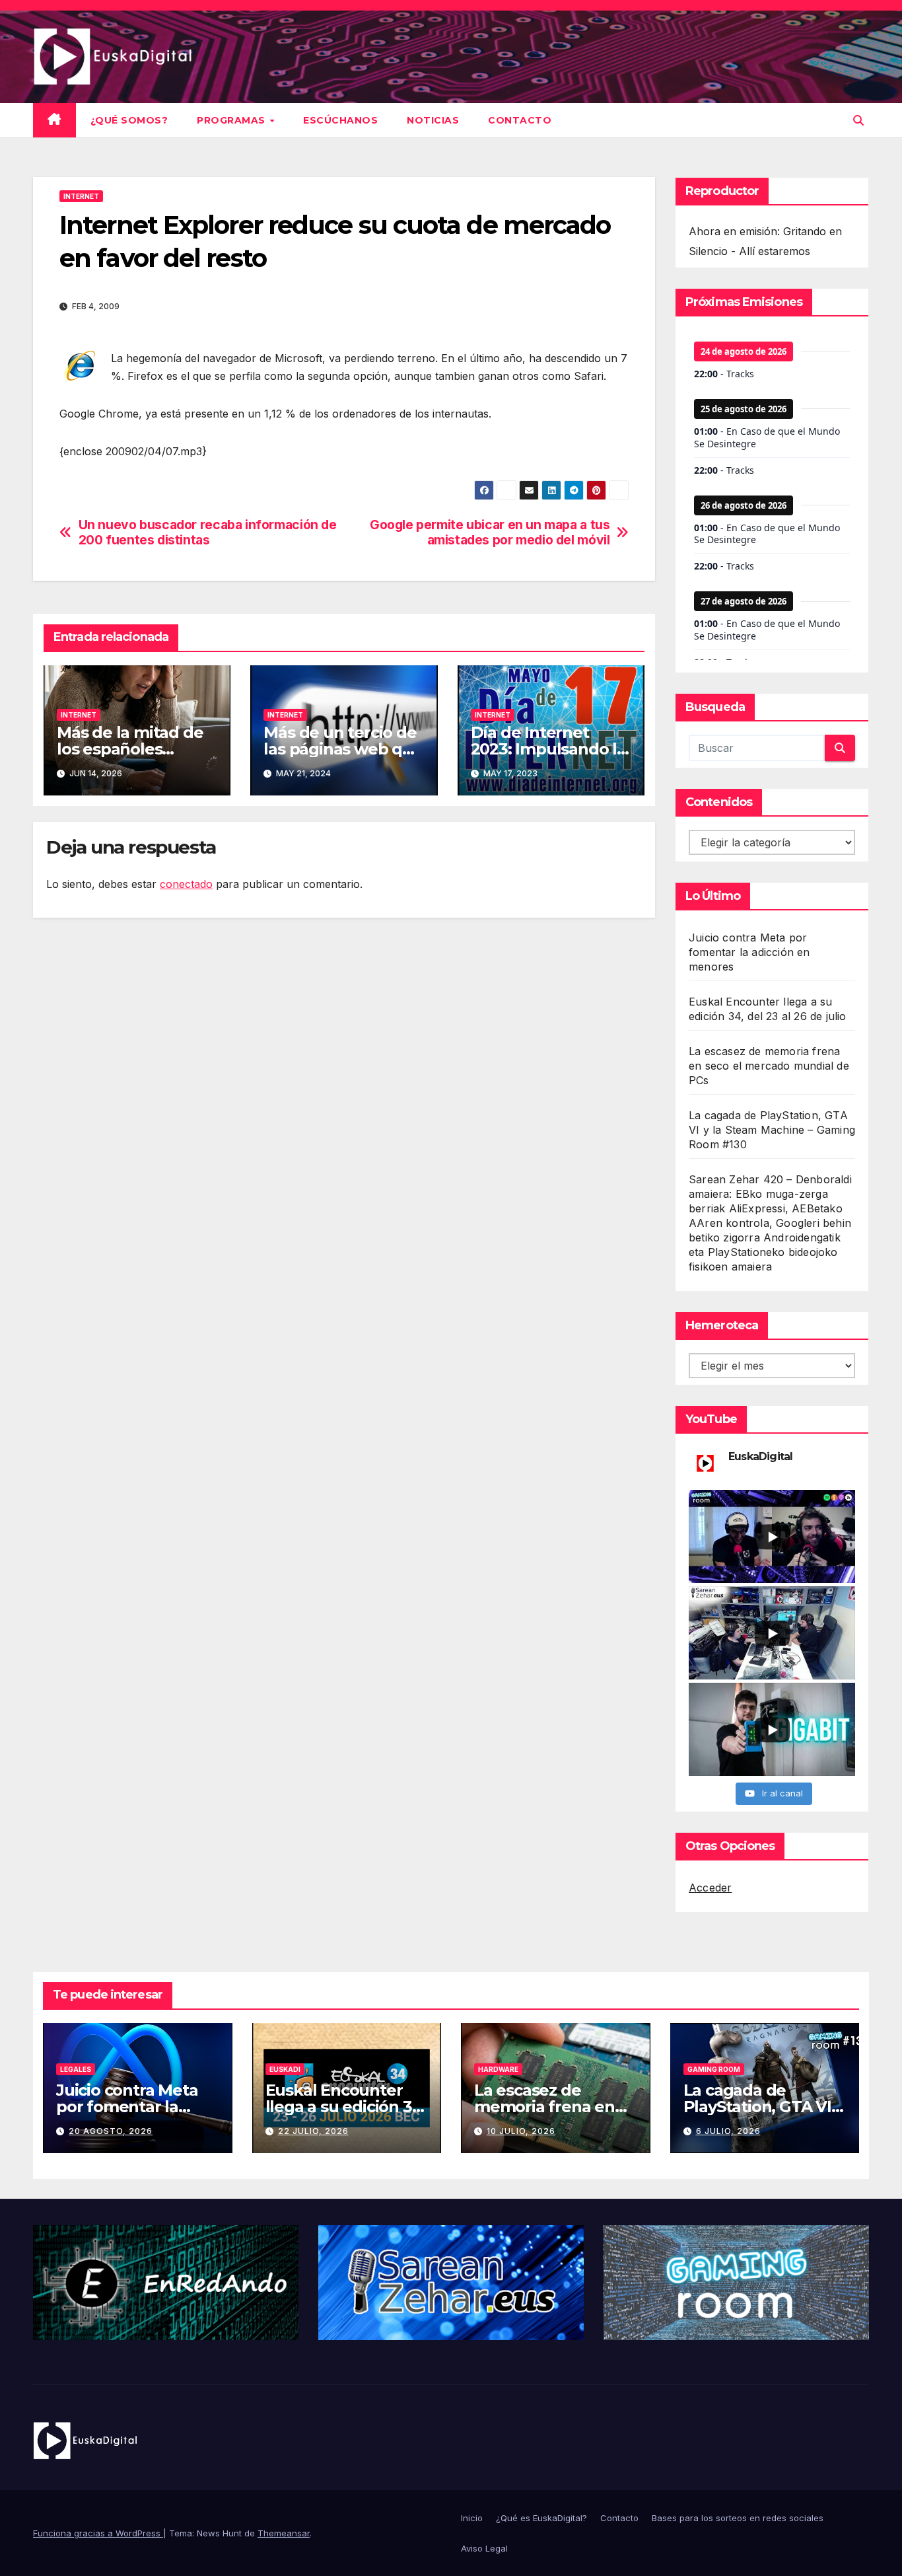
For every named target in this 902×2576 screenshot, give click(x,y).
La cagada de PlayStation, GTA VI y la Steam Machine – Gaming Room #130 (772, 1130)
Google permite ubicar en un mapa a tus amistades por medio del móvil (490, 533)
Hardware (498, 2069)
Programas (232, 120)
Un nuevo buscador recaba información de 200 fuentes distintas (208, 533)
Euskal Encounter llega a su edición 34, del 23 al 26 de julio (346, 2107)
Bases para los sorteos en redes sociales (738, 2518)
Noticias (433, 120)
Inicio (472, 2518)
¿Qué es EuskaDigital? (541, 2518)
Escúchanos (340, 120)
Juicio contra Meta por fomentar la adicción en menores (749, 952)
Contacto (520, 120)
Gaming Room (714, 2069)
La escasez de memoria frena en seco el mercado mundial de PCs (769, 1066)
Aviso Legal (484, 2548)
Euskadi (285, 2069)
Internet (81, 196)
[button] (858, 120)
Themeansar (284, 2533)
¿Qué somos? (129, 120)
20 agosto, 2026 (111, 2131)
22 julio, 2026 (313, 2131)
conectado (186, 884)
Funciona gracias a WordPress (98, 2533)
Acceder (710, 1888)
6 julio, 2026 (728, 2131)
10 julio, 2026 (521, 2131)
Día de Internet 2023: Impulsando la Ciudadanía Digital (548, 749)
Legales (76, 2069)
